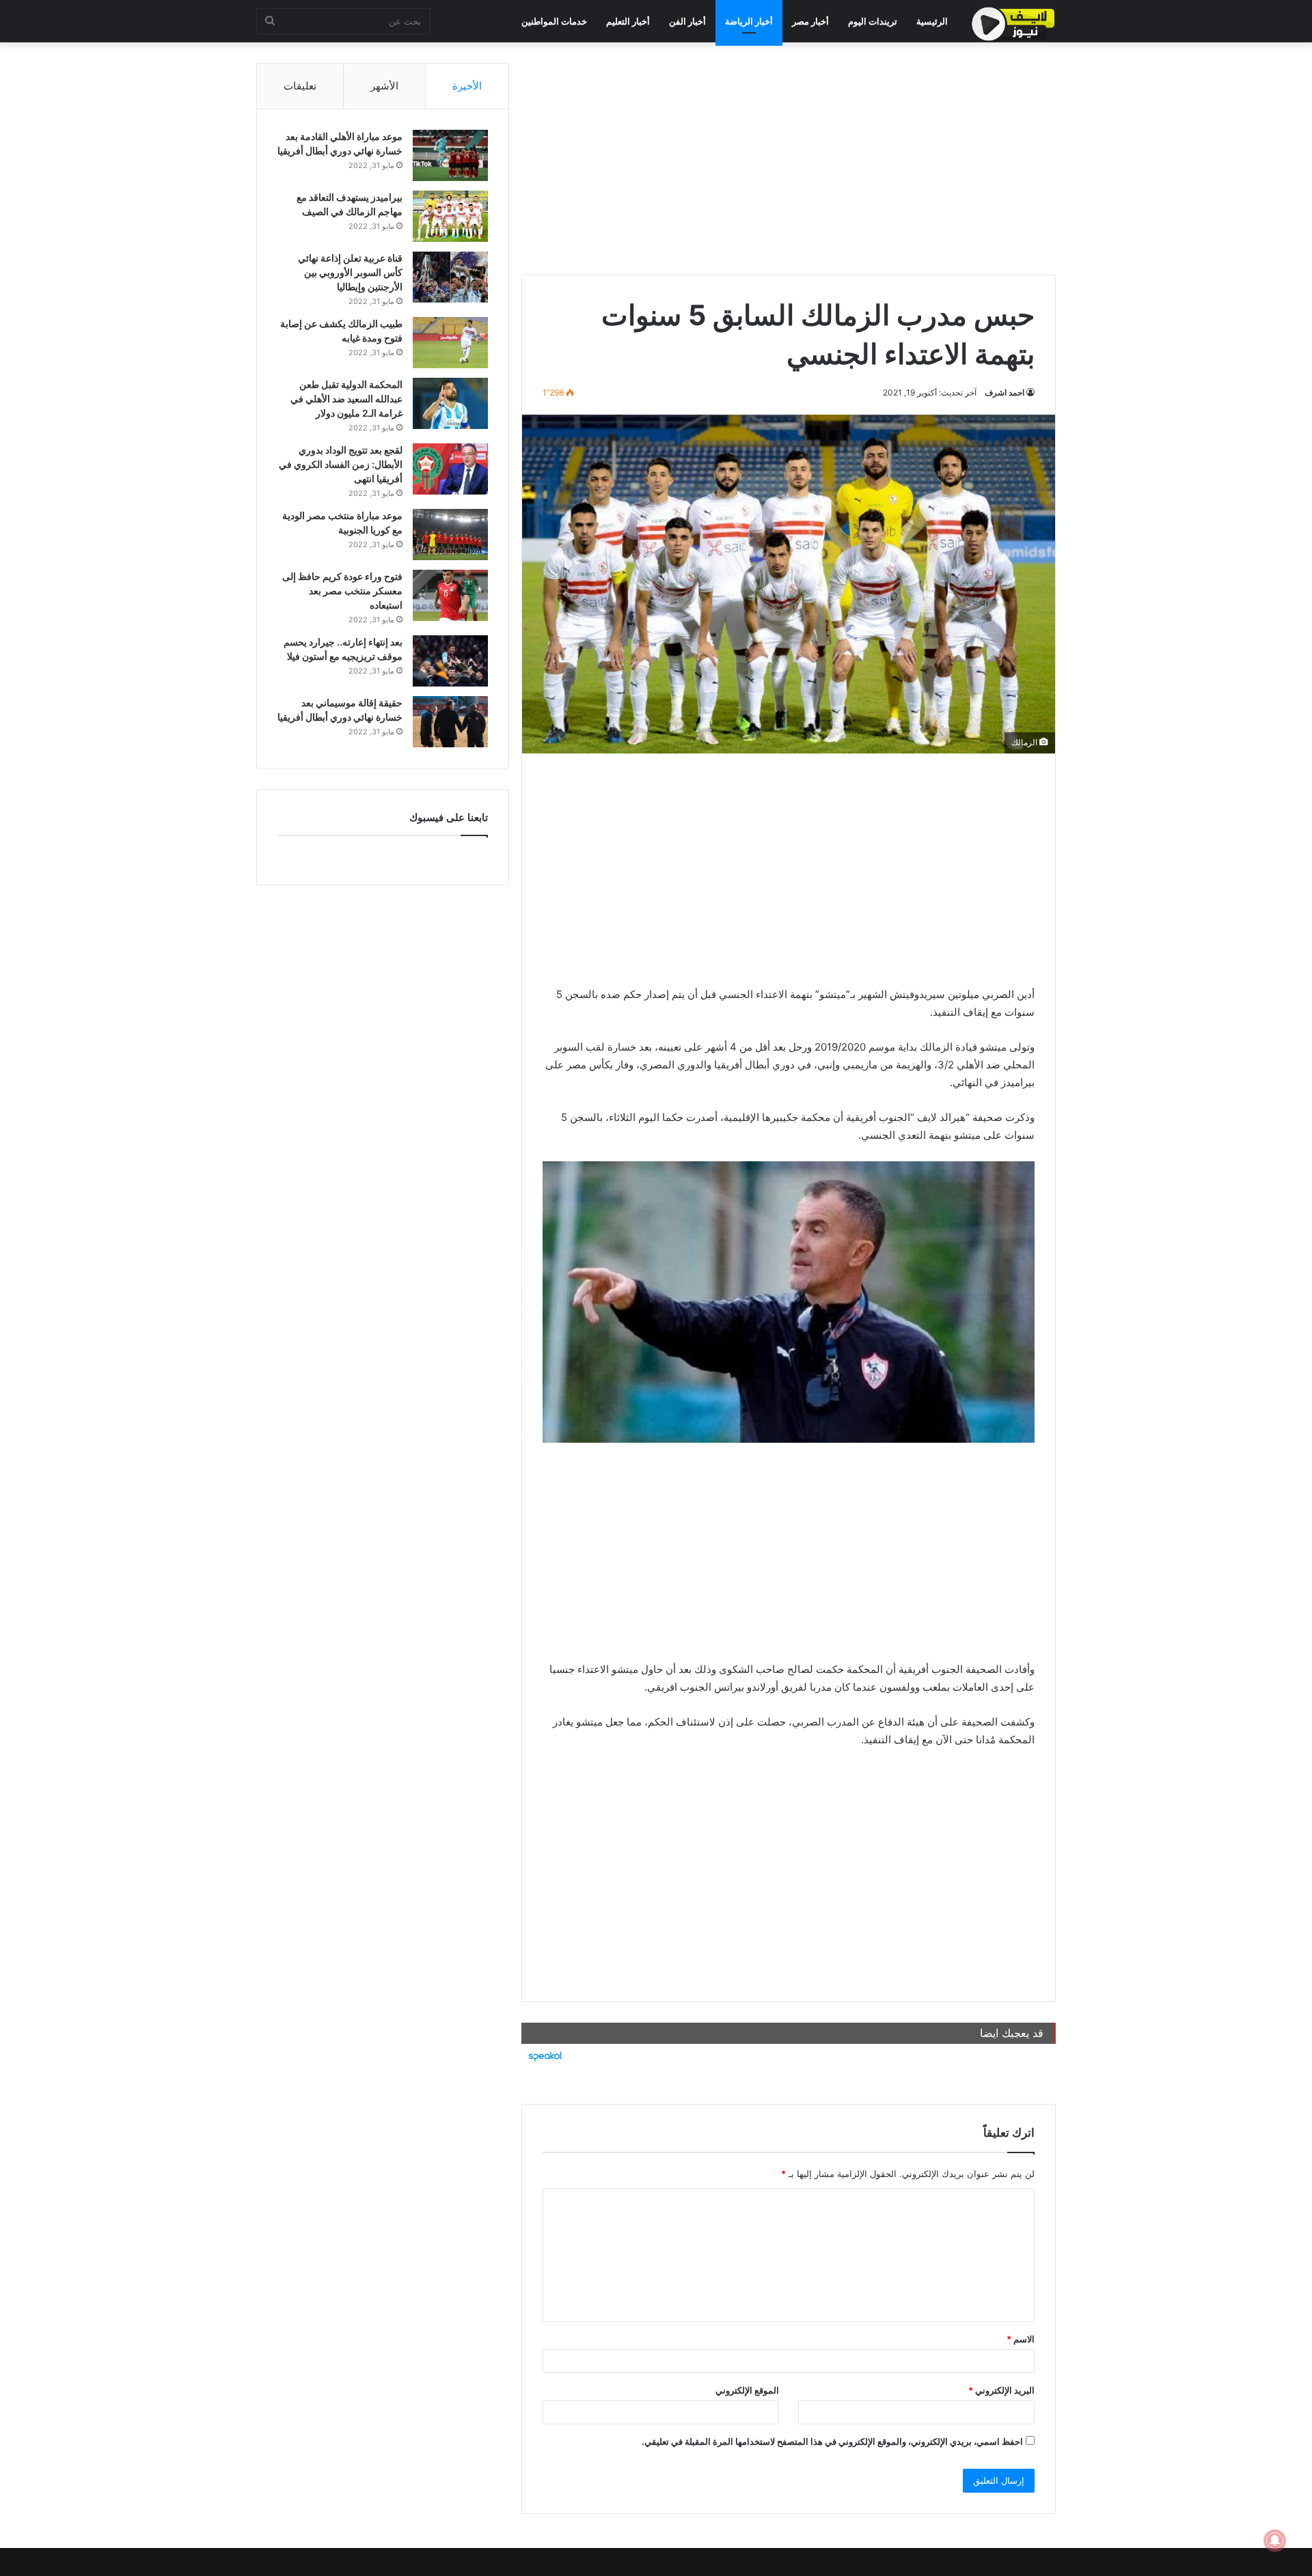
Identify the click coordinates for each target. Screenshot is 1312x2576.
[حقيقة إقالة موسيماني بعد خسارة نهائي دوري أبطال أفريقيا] (450, 722)
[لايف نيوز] (1013, 24)
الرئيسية (932, 21)
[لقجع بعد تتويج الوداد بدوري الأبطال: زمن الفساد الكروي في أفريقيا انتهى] (450, 469)
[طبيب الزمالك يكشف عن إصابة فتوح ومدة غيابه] (450, 343)
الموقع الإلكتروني (747, 2390)
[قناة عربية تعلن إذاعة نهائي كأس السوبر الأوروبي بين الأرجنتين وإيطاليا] (450, 277)
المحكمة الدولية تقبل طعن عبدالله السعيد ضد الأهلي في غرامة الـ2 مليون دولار (346, 399)
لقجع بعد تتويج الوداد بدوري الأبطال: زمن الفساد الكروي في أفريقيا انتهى (341, 464)
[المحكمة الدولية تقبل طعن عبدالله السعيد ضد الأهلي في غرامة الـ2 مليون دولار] (450, 403)
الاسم (1021, 2339)
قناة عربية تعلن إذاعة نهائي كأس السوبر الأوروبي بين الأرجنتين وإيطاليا (350, 272)
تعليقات (300, 86)
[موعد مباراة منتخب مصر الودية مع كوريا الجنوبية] (450, 535)
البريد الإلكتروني (1001, 2390)
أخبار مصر (810, 21)
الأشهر (384, 86)
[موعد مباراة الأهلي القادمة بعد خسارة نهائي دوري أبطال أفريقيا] (450, 155)
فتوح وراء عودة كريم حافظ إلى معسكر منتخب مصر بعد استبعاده (342, 591)
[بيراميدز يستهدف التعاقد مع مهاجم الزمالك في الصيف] (450, 216)
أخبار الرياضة (749, 21)
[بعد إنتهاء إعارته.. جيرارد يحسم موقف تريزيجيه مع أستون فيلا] (450, 661)
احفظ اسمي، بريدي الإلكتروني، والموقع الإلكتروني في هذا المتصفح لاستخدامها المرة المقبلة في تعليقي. (832, 2441)
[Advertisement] (789, 158)
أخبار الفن (687, 21)
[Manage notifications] (1275, 2540)
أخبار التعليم (628, 21)
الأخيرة (467, 86)
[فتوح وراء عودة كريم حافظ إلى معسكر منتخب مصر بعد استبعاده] (450, 595)
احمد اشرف (1004, 392)
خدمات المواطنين (554, 21)
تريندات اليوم (873, 21)
